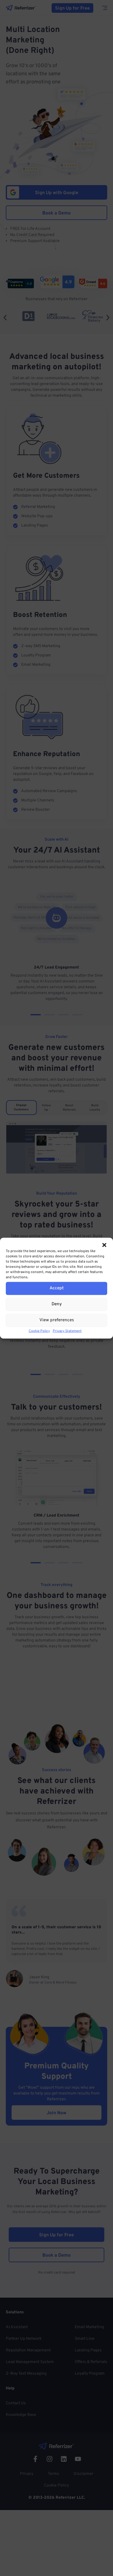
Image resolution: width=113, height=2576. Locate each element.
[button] (104, 1245)
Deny (57, 1304)
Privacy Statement (67, 1331)
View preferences (57, 1320)
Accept (57, 1288)
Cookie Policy (39, 1331)
